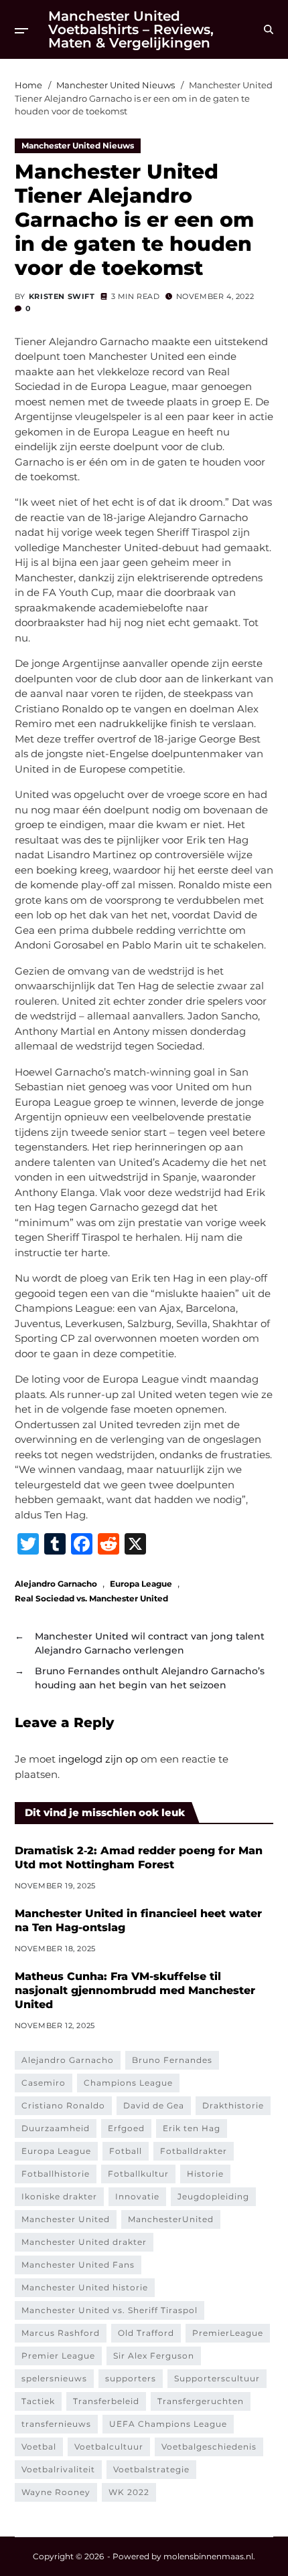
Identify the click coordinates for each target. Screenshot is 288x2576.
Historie (205, 2174)
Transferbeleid (106, 2401)
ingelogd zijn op (98, 1759)
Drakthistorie (233, 2105)
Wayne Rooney (56, 2492)
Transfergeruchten (201, 2401)
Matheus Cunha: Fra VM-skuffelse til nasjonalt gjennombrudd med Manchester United (135, 1990)
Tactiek (38, 2401)
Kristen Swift (62, 296)
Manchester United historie (85, 2287)
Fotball (126, 2151)
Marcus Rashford (61, 2333)
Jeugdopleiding (213, 2196)
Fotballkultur (138, 2174)
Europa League (141, 1583)
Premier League (58, 2356)
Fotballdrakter (194, 2151)
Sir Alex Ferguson (154, 2356)
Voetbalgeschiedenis (209, 2447)
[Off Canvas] (21, 31)
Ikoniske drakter (59, 2196)
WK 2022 (129, 2492)
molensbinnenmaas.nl (208, 2556)
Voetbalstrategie (151, 2469)
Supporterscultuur (217, 2378)
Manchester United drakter (84, 2242)
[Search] (269, 29)
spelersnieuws (54, 2378)
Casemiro (44, 2083)
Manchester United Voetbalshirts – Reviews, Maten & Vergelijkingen (131, 29)
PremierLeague (228, 2333)
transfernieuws (56, 2424)
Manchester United (66, 2219)
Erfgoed (126, 2128)
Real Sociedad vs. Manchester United (91, 1598)
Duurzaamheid (56, 2128)
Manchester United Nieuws (78, 145)
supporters (131, 2378)
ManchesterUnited (171, 2219)
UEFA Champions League (168, 2424)
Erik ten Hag (192, 2128)
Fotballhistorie (56, 2174)
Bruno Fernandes (172, 2060)
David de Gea (154, 2105)
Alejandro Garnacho (56, 1583)
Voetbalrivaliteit (58, 2469)
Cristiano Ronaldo (63, 2105)
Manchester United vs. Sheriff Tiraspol (110, 2310)
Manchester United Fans (78, 2265)
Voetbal (39, 2447)
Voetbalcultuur (109, 2447)
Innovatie (137, 2196)
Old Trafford (146, 2333)
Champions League (128, 2083)
